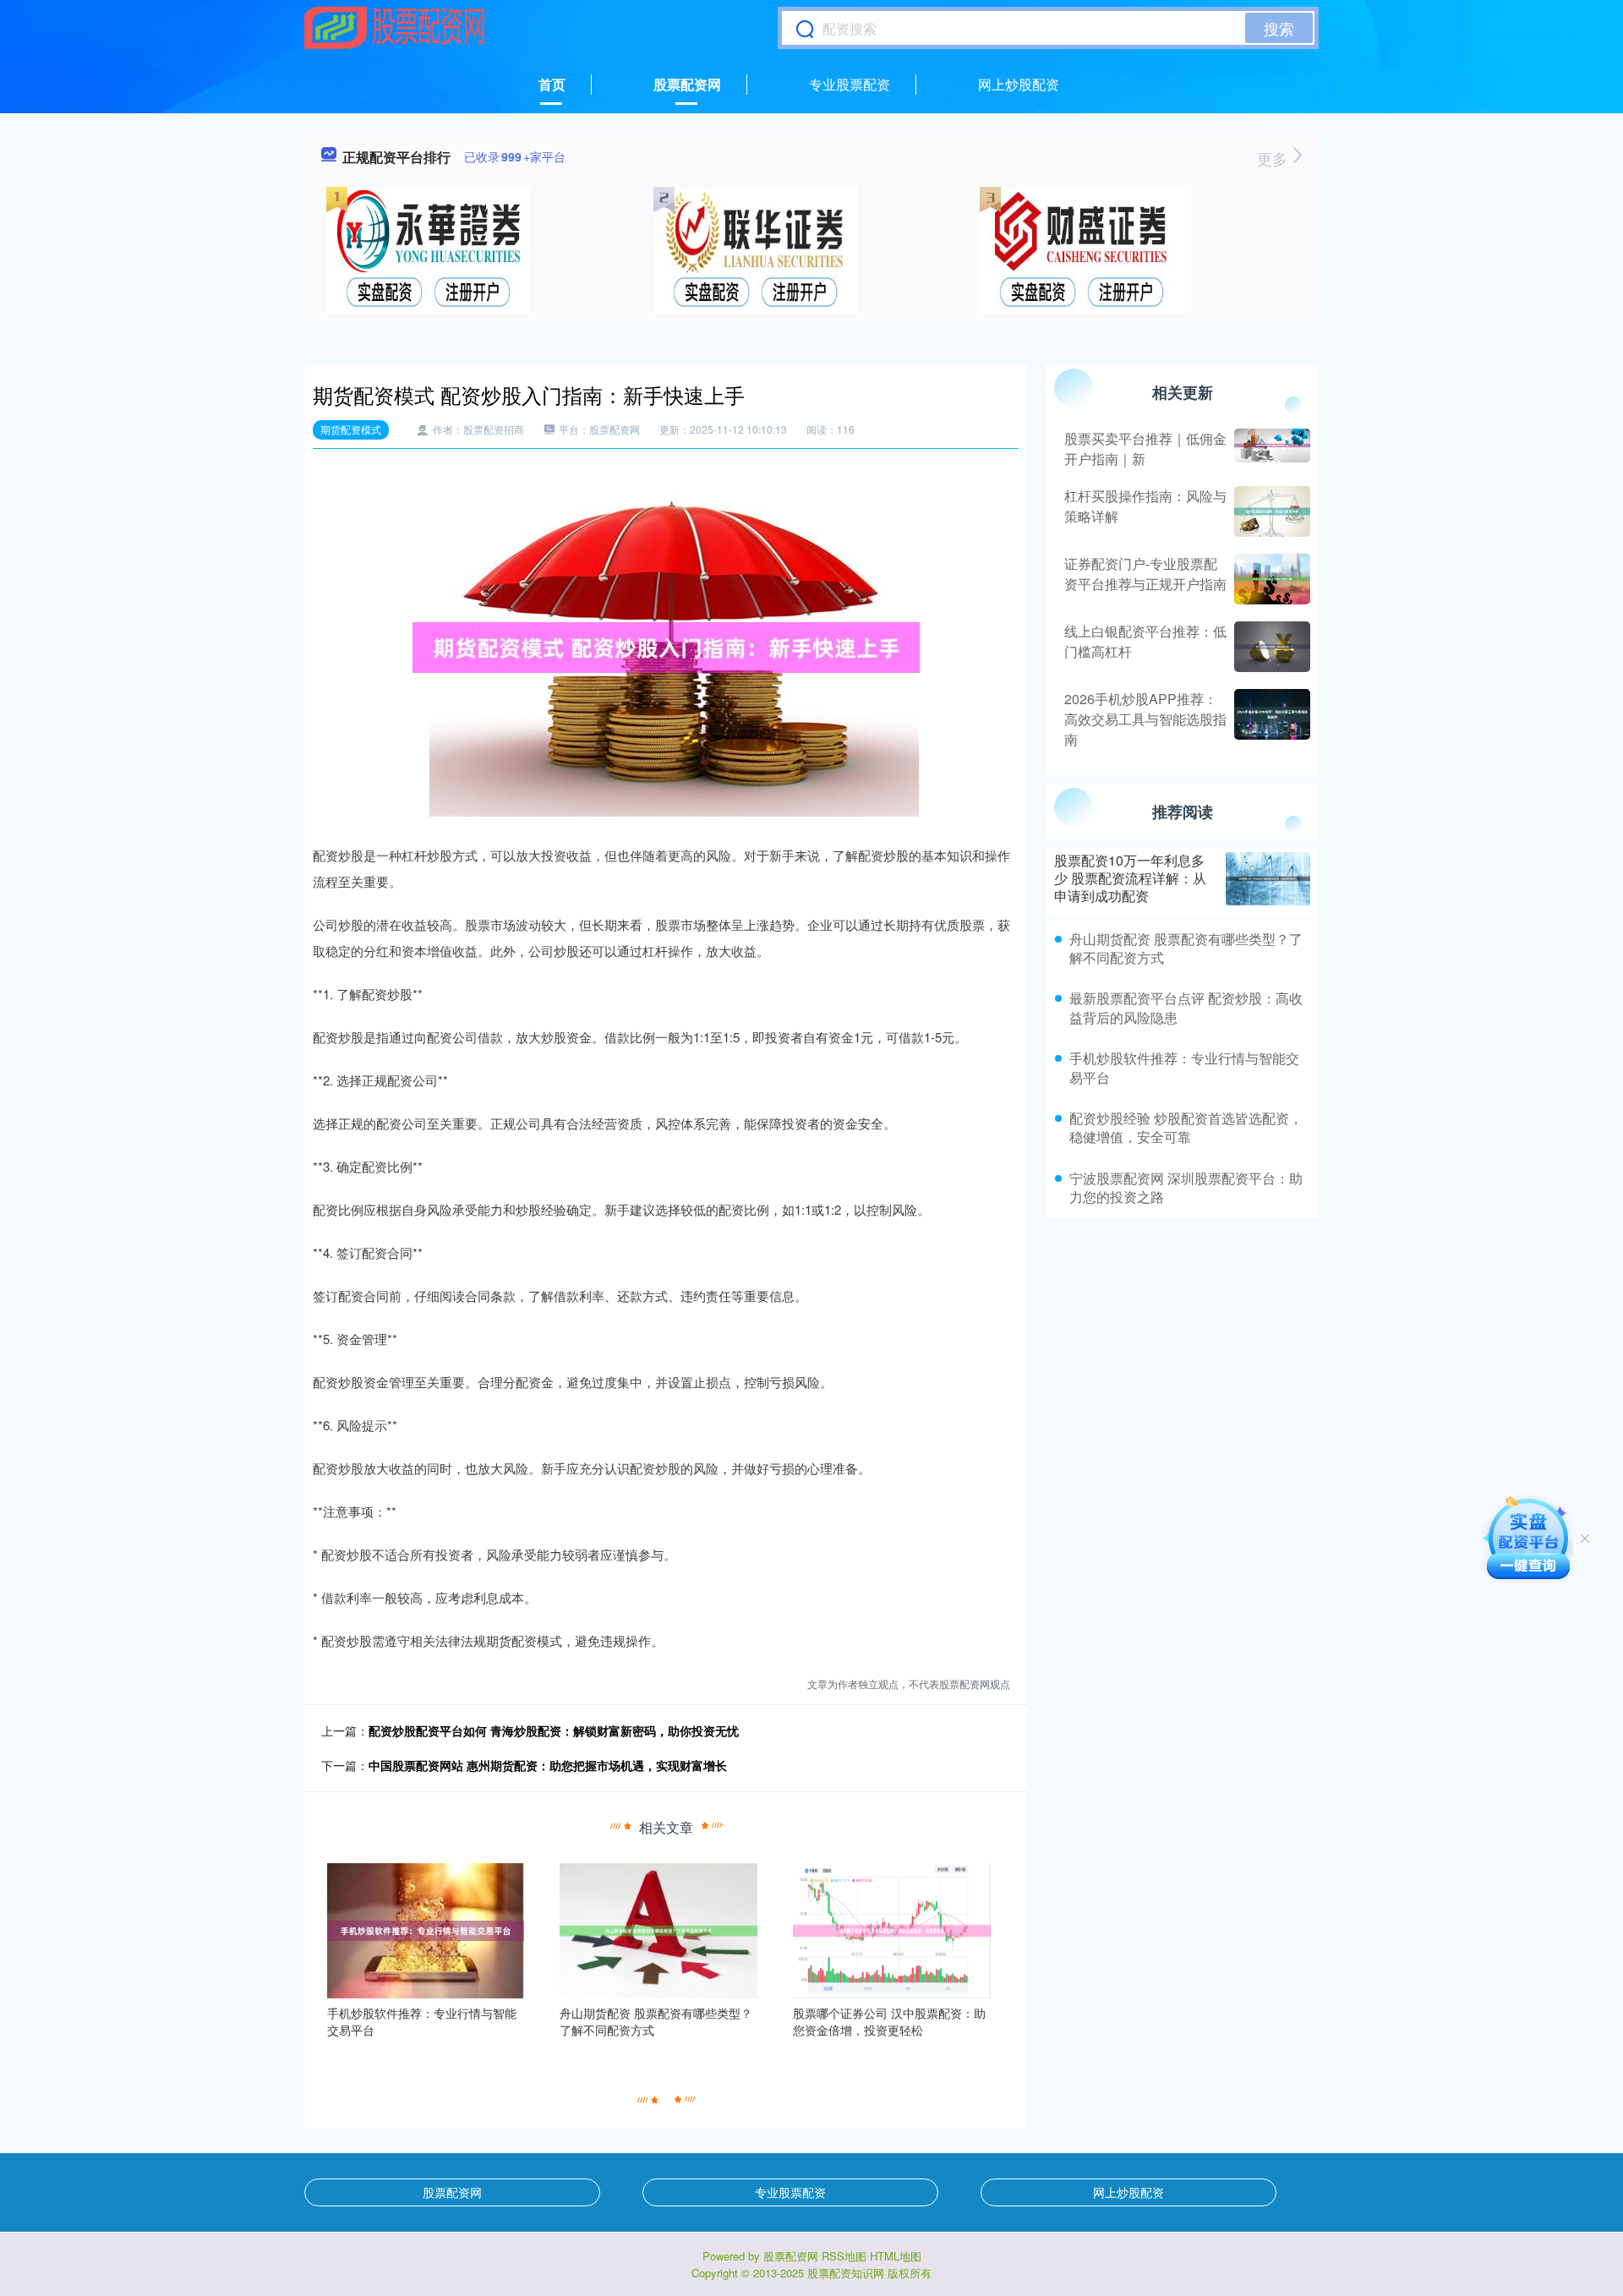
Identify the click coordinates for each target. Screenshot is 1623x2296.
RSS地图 (844, 2256)
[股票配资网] (395, 28)
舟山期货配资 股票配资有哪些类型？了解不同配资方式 (1186, 948)
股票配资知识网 (846, 2273)
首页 (552, 84)
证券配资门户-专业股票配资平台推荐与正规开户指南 (1145, 574)
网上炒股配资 (1019, 84)
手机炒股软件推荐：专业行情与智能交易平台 (1184, 1067)
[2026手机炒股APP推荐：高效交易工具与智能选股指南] (1270, 719)
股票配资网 (687, 84)
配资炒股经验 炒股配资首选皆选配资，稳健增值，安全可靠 (1186, 1127)
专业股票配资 (850, 84)
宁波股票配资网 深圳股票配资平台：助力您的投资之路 (1186, 1187)
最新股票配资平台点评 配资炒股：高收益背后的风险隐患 (1186, 1007)
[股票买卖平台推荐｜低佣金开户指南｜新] (1270, 449)
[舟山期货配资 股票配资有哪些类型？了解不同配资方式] (658, 1929)
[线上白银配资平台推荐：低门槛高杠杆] (1270, 647)
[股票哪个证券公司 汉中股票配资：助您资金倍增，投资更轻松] (892, 1929)
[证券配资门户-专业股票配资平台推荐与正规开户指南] (1270, 579)
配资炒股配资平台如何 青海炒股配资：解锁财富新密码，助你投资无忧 (554, 1730)
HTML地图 (896, 2256)
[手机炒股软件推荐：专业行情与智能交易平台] (426, 1929)
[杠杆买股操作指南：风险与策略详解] (1270, 511)
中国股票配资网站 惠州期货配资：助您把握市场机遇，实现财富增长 (548, 1765)
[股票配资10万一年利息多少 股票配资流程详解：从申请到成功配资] (1268, 878)
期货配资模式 (351, 429)
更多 (1274, 158)
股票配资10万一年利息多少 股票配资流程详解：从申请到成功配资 (1130, 878)
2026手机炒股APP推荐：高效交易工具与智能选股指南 (1145, 719)
